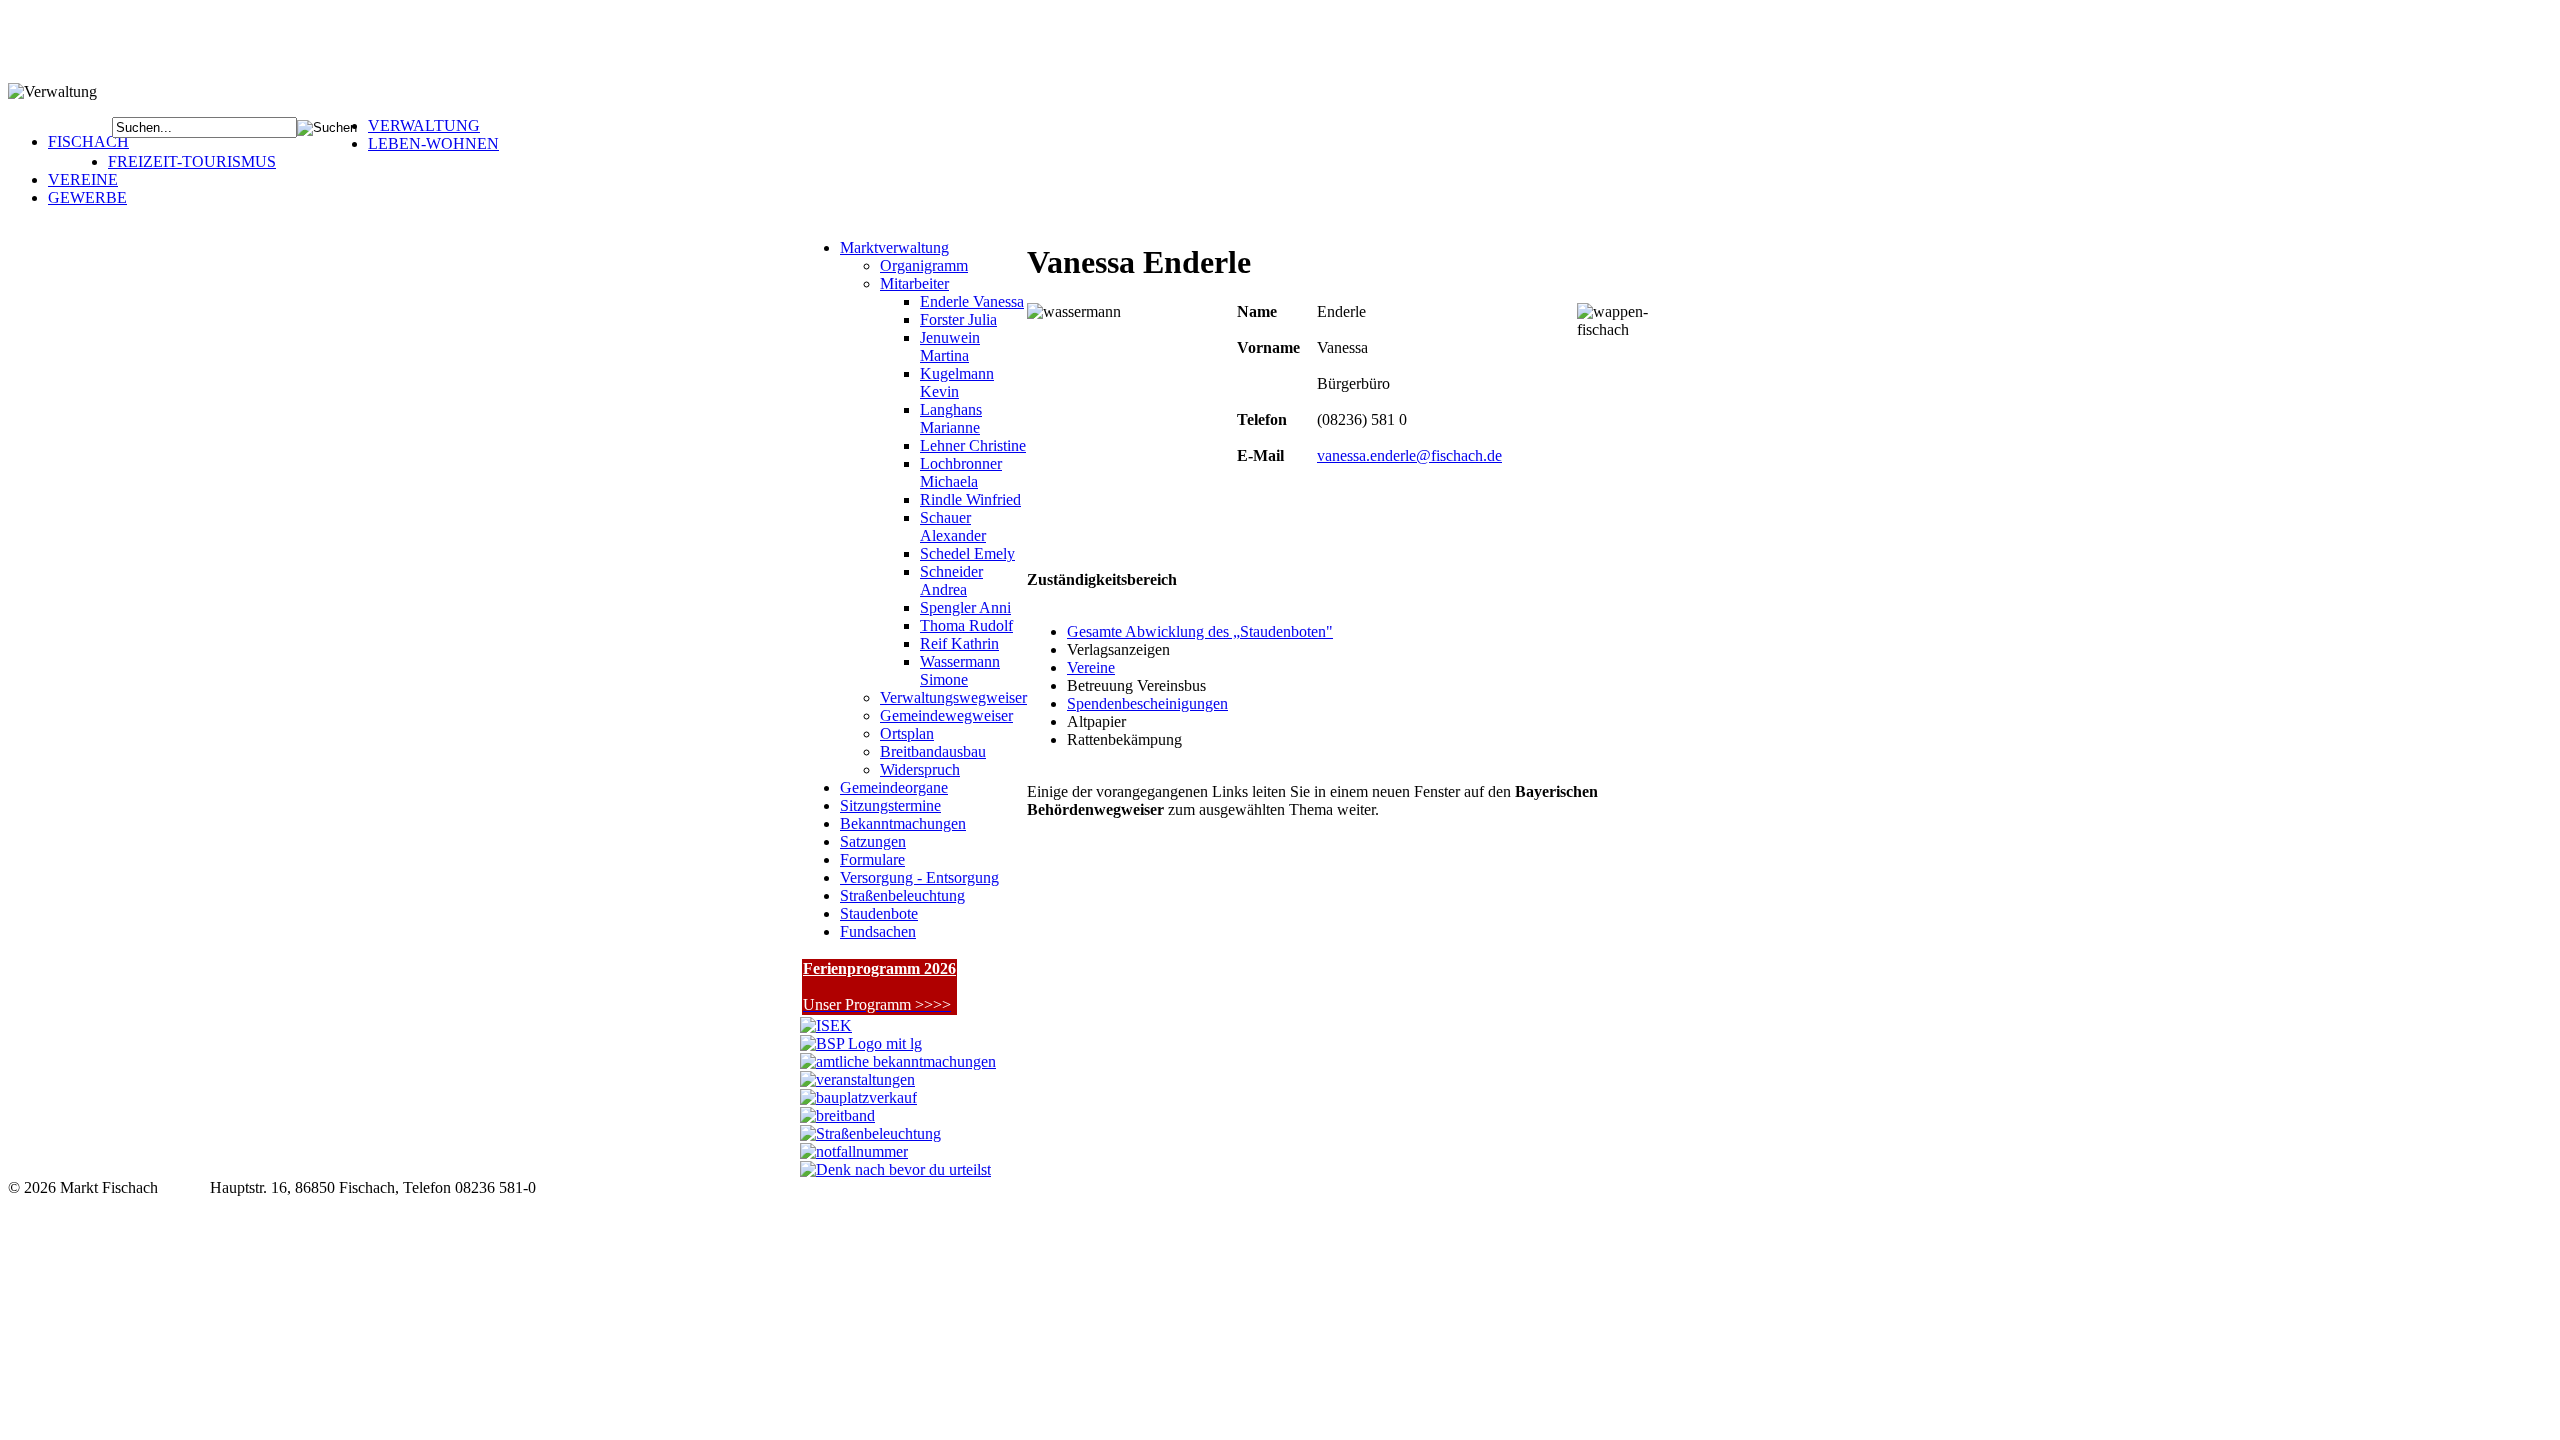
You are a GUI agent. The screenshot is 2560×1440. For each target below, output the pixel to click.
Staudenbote (879, 913)
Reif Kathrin (959, 643)
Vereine (1091, 667)
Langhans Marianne (951, 418)
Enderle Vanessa (972, 301)
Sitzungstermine (890, 805)
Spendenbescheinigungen (1147, 703)
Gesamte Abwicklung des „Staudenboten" (1200, 631)
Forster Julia (958, 319)
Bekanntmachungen (903, 823)
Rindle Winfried (970, 499)
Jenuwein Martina (950, 346)
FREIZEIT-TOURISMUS (192, 161)
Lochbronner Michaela (961, 472)
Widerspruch (920, 769)
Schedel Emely (967, 553)
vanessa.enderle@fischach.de (1409, 455)
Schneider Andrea (951, 580)
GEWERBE (87, 197)
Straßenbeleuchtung (902, 895)
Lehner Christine (973, 445)
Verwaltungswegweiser (953, 697)
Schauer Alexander (953, 526)
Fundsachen (878, 931)
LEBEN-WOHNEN (433, 143)
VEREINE (83, 179)
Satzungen (873, 841)
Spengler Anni (965, 607)
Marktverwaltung (894, 247)
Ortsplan (907, 733)
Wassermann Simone (960, 670)
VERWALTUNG (424, 125)
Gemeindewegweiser (946, 715)
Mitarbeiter (914, 283)
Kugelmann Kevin (957, 382)
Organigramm (924, 265)
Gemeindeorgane (894, 787)
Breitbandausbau (933, 751)
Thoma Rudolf (966, 625)
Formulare (872, 859)
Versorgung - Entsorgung (919, 877)
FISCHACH (88, 141)
